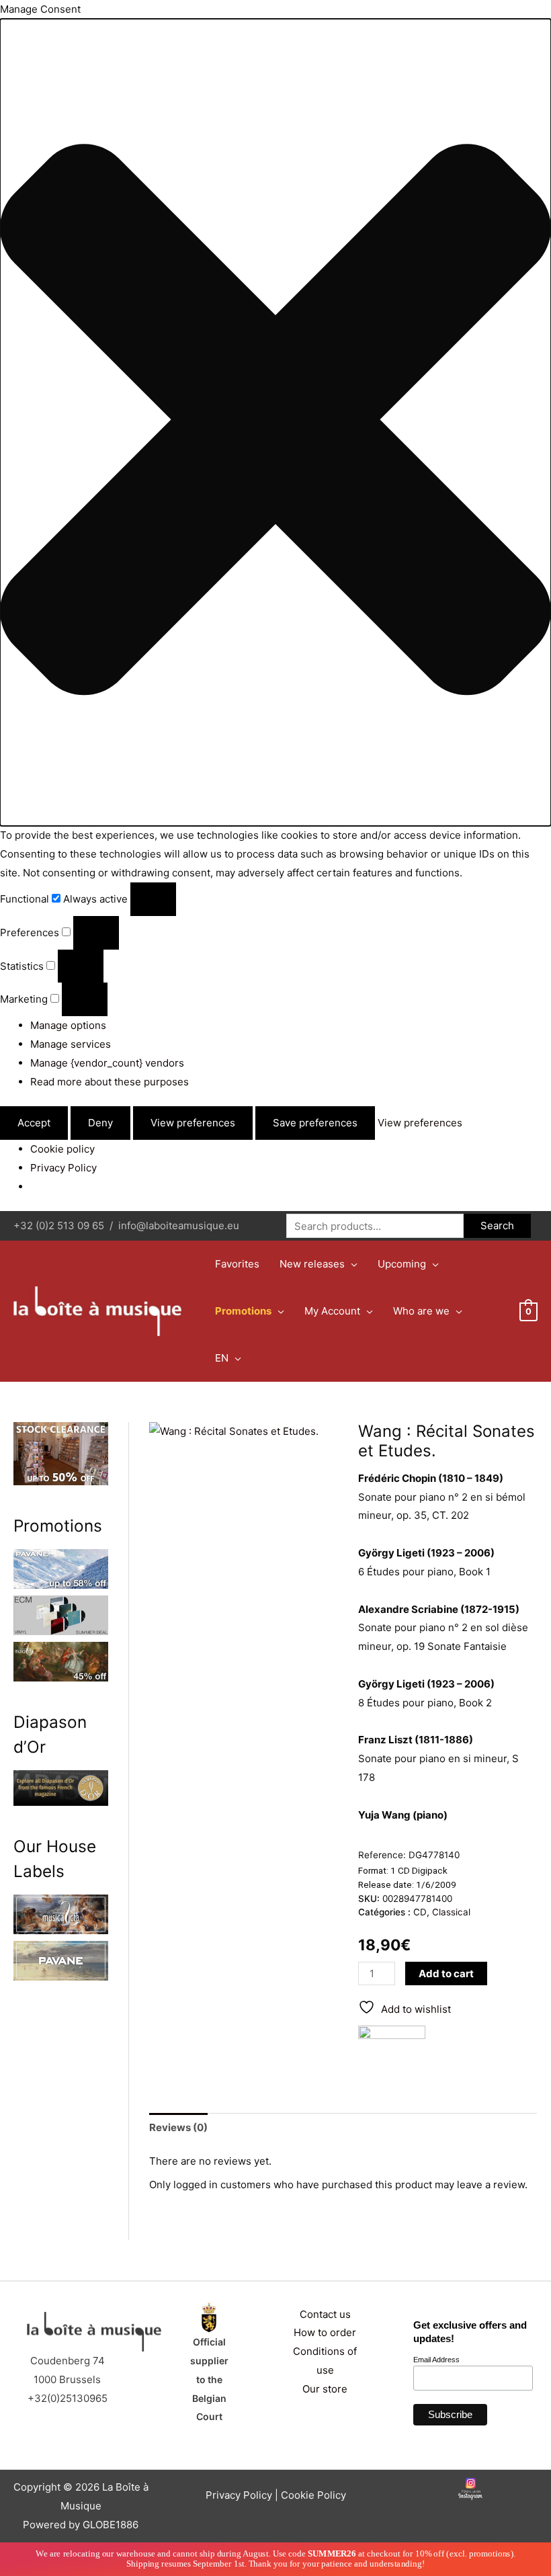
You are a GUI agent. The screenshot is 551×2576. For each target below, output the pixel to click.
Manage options (68, 1025)
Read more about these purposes (110, 1082)
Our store (325, 2389)
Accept (34, 1123)
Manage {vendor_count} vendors (107, 1063)
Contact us (325, 2314)
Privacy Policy (63, 1168)
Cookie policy (62, 1149)
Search (497, 1225)
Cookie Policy (313, 2495)
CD (420, 1912)
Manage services (71, 1044)
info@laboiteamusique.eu (179, 1225)
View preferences (193, 1123)
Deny (100, 1123)
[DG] (392, 2049)
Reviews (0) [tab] (178, 2127)
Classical (451, 1912)
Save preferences (315, 1123)
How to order (325, 2332)
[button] (275, 423)
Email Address (436, 2360)
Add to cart (446, 1973)
